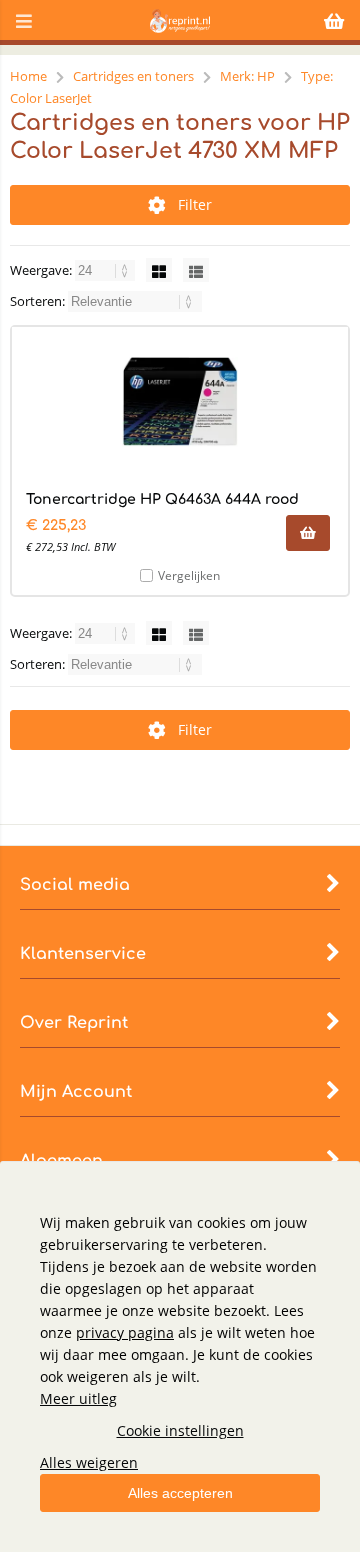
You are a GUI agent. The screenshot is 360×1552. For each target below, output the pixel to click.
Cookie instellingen (180, 1430)
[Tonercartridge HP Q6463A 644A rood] (180, 402)
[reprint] (180, 27)
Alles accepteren (180, 1493)
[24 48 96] (106, 270)
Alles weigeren (89, 1462)
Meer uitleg (78, 1398)
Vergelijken (189, 575)
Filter (195, 204)
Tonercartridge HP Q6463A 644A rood (162, 499)
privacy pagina (125, 1332)
